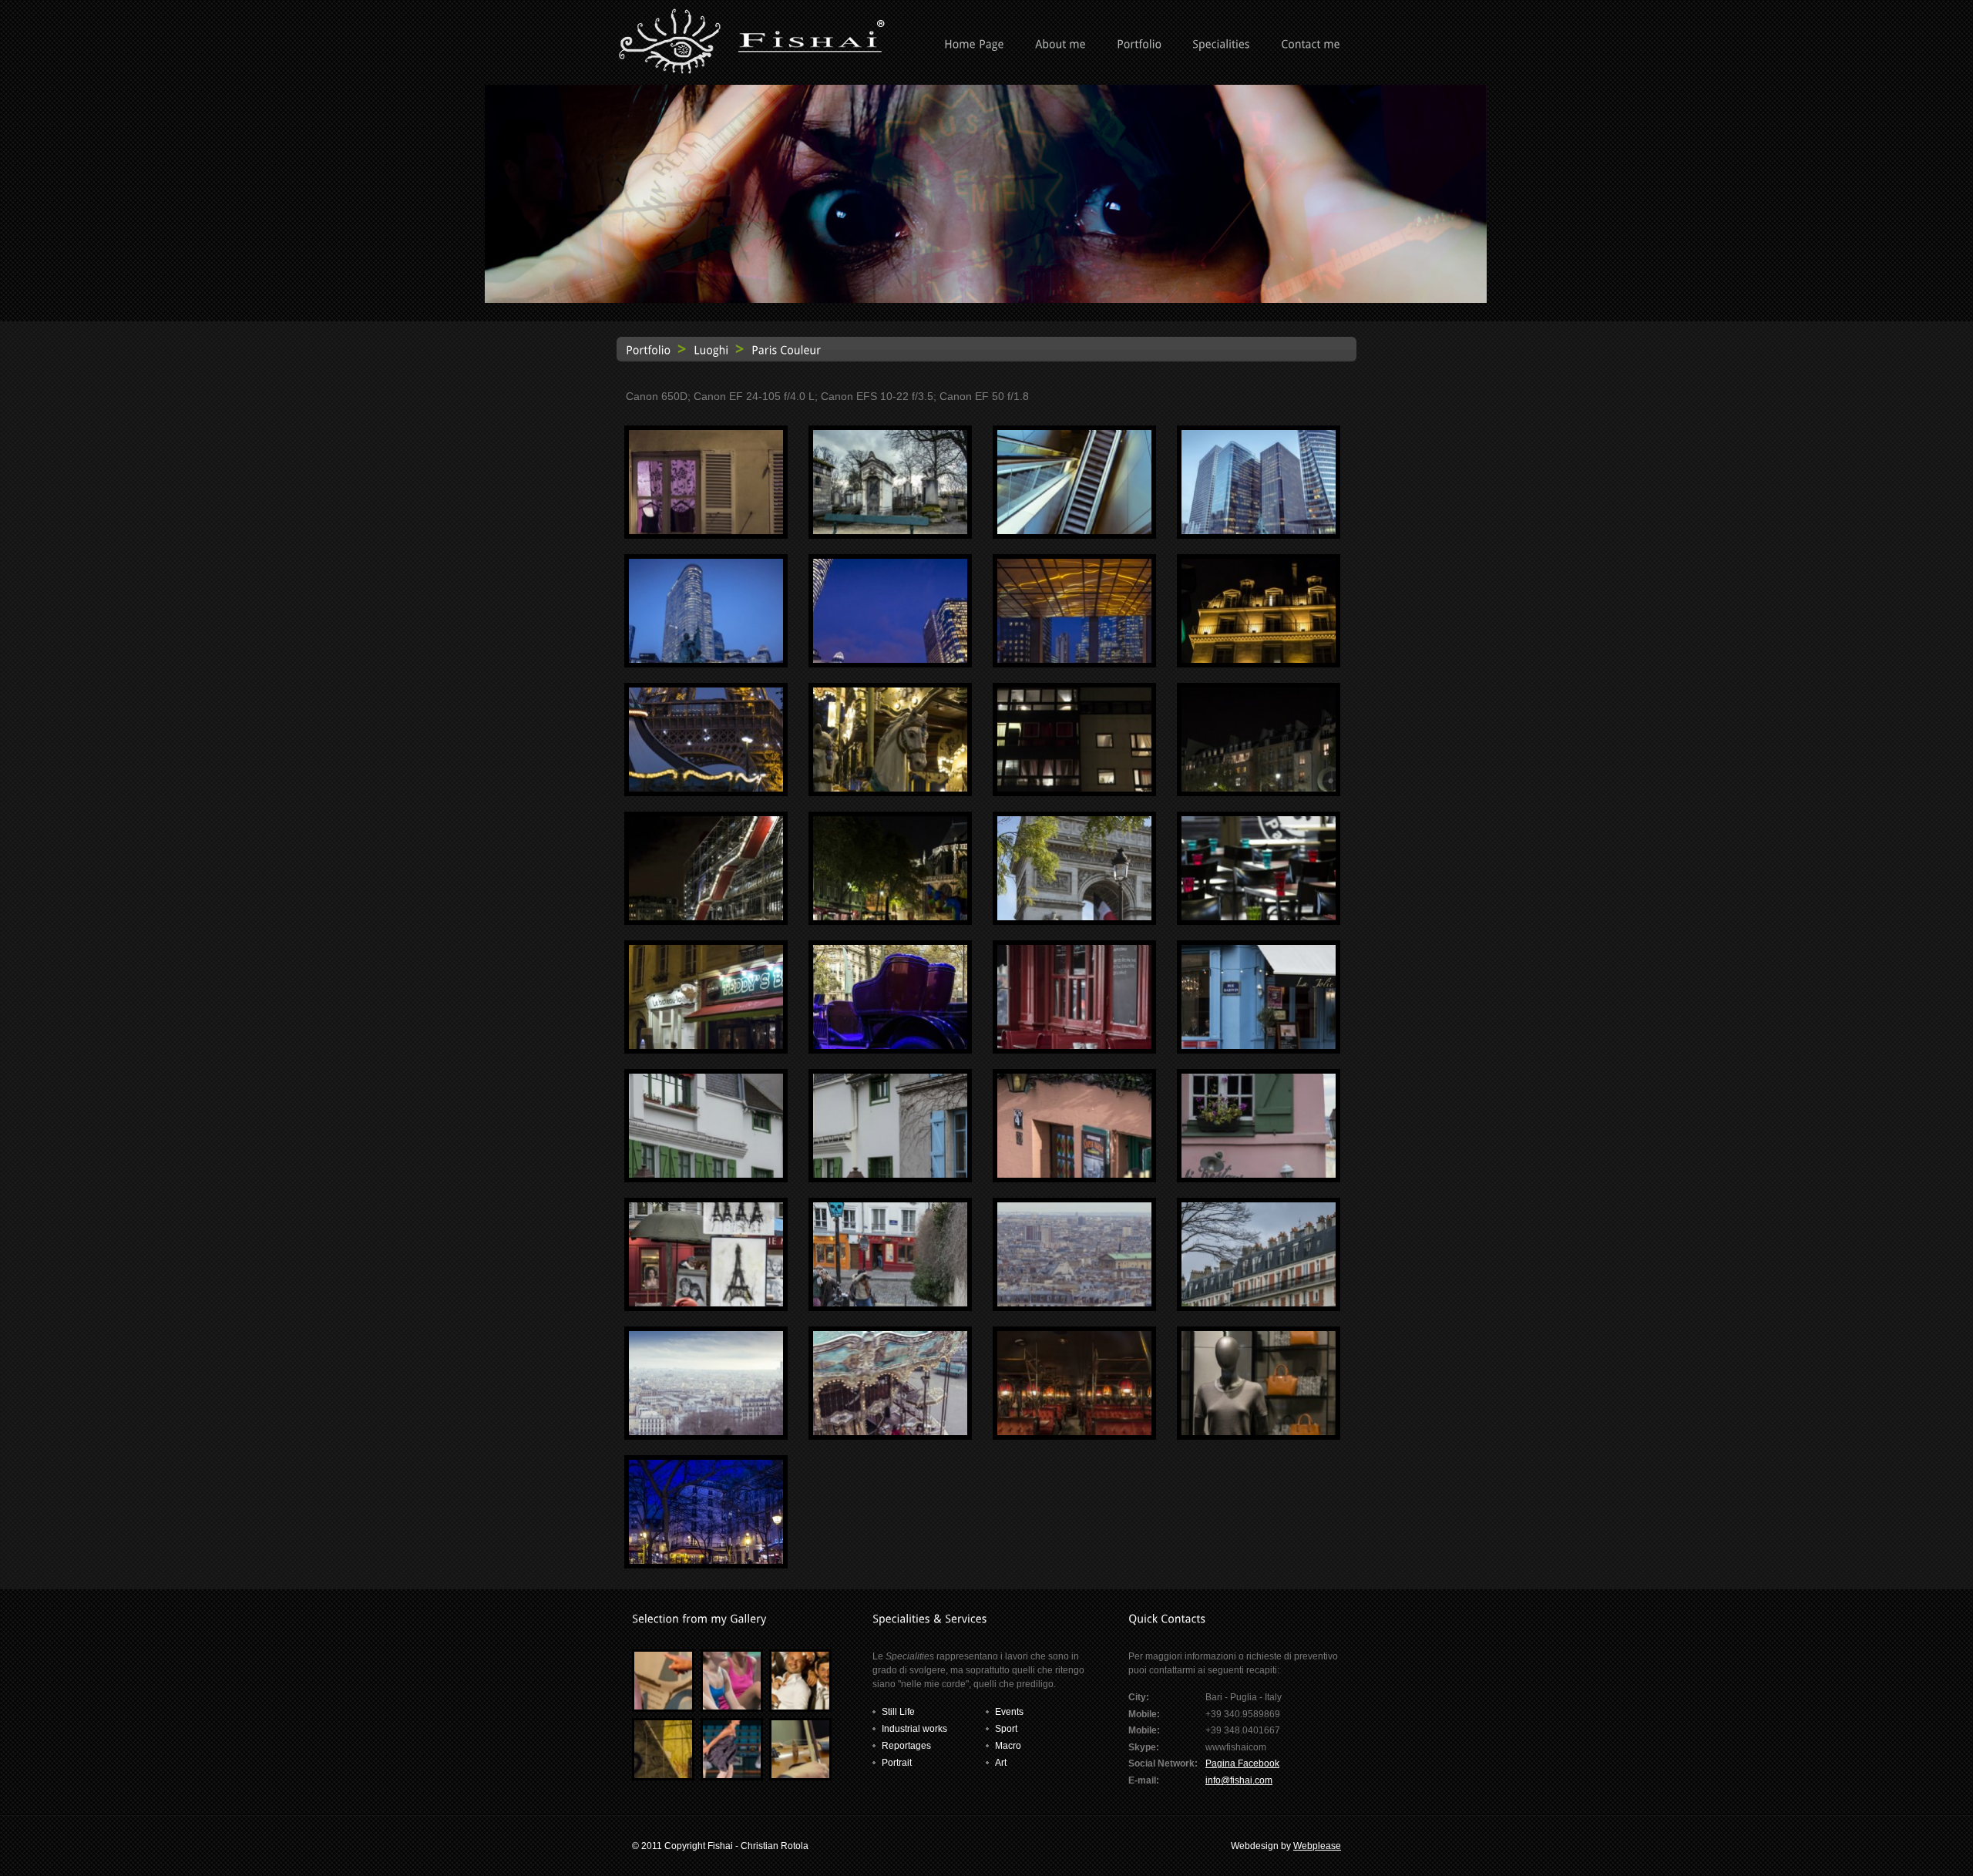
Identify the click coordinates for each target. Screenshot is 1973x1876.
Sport (1006, 1729)
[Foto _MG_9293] (706, 1175)
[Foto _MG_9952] (1259, 1432)
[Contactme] (1311, 45)
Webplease (1317, 1846)
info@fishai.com (1239, 1780)
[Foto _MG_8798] (890, 917)
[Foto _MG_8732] (890, 788)
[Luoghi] (711, 349)
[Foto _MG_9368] (1074, 1303)
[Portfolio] (1139, 45)
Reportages (906, 1746)
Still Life (898, 1712)
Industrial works (914, 1729)
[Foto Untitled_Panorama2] (706, 1561)
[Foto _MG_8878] (1259, 917)
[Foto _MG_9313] (890, 1175)
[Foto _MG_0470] (1074, 531)
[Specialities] (1221, 45)
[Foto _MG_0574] (1074, 660)
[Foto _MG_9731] (1074, 1432)
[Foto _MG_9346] (706, 1303)
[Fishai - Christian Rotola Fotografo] (751, 71)
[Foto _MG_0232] (706, 531)
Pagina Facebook (1242, 1763)
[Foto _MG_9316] (1074, 1175)
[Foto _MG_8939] (706, 1046)
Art (1001, 1763)
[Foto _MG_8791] (1259, 788)
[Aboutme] (1060, 45)
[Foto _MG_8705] (706, 788)
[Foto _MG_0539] (1259, 531)
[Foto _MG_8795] (706, 917)
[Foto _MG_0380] (890, 531)
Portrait (897, 1763)
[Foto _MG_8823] (1074, 917)
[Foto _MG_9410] (890, 1432)
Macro (1008, 1746)
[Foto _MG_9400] (706, 1432)
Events (1009, 1712)
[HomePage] (974, 45)
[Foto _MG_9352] (890, 1303)
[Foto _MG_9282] (1074, 1046)
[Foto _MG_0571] (890, 660)
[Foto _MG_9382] (1259, 1303)
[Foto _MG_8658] (1259, 660)
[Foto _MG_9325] (1259, 1175)
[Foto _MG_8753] (1074, 788)
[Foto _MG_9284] (1259, 1046)
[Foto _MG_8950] (890, 1046)
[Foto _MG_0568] (706, 660)
